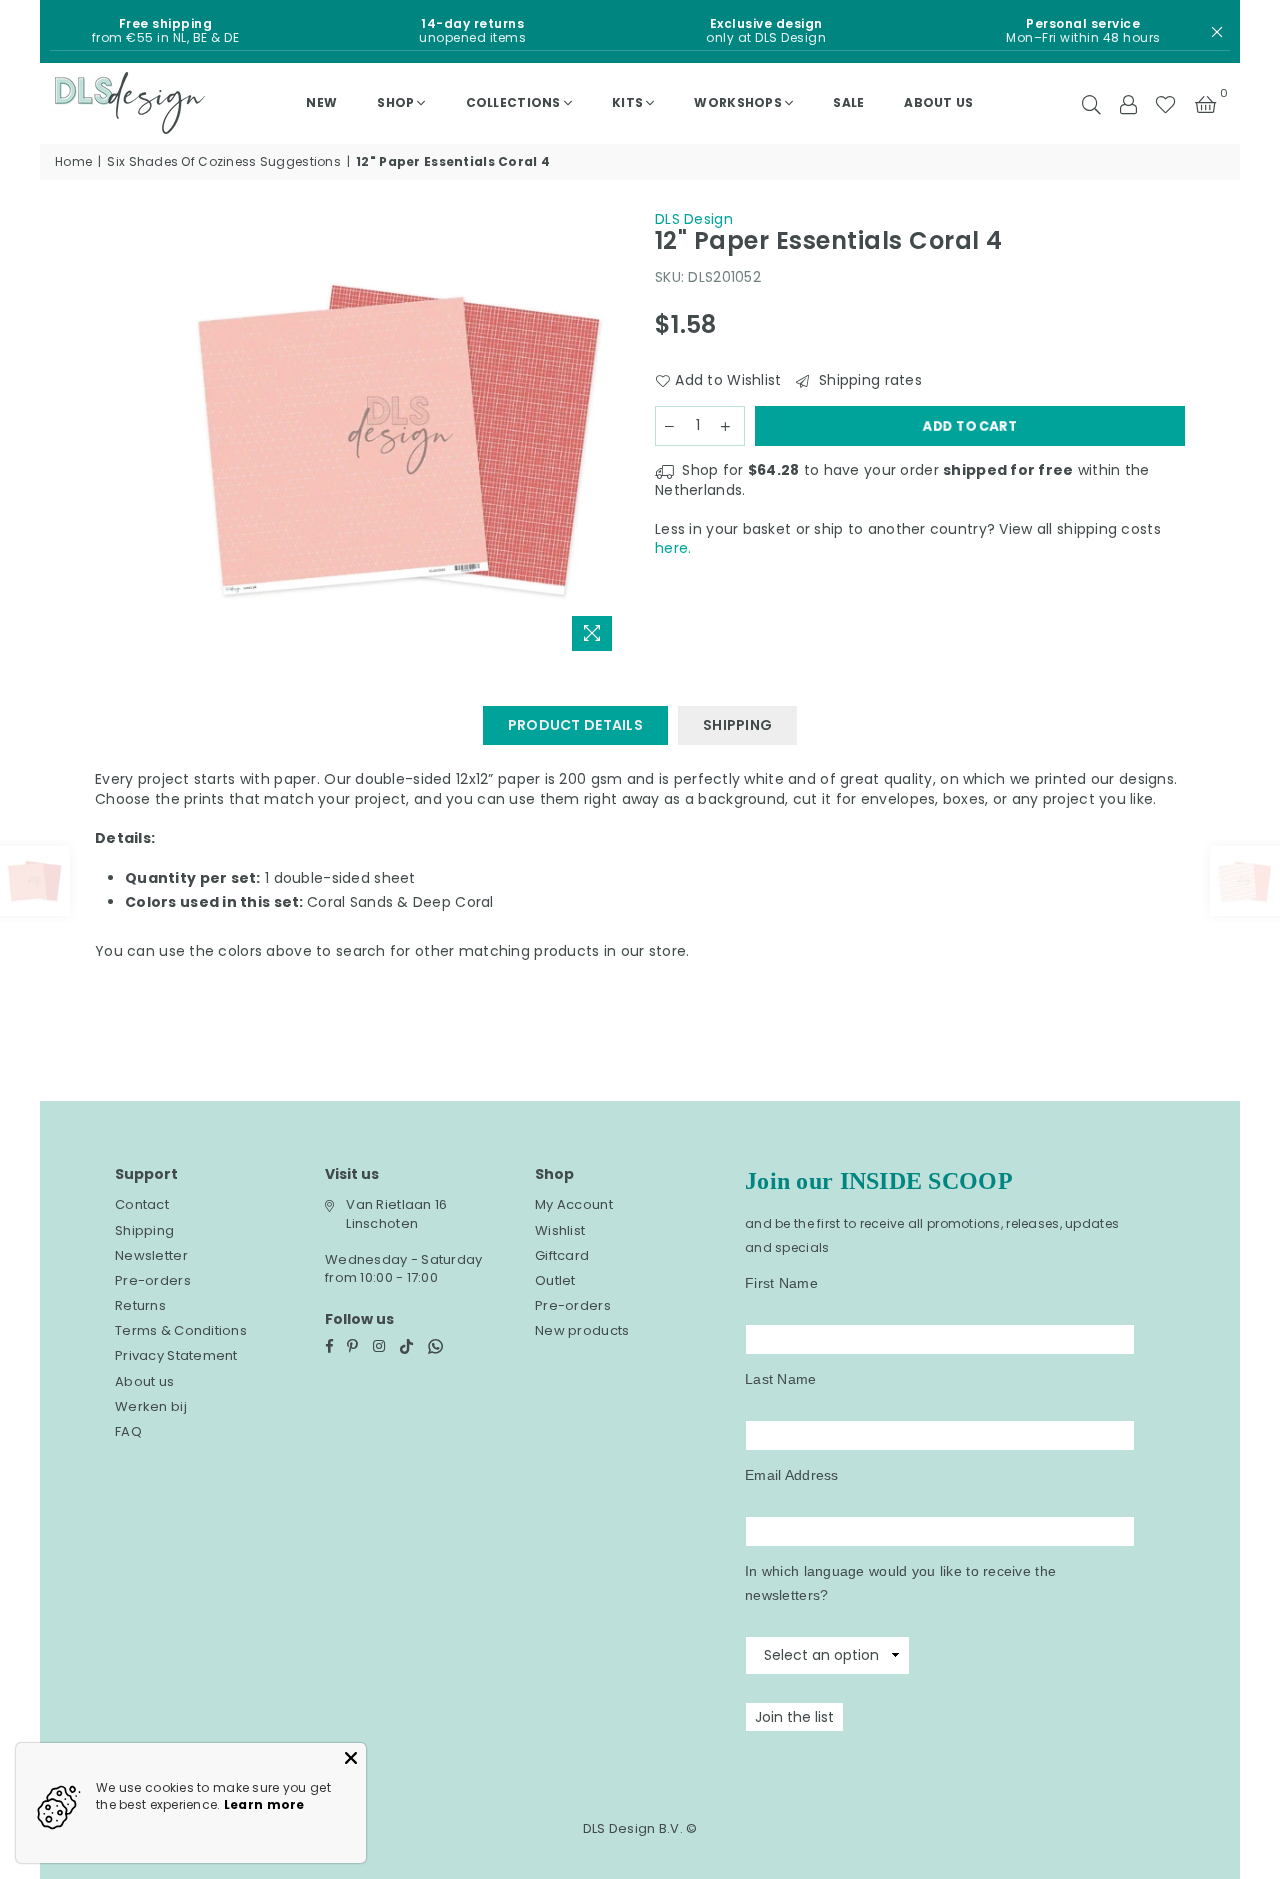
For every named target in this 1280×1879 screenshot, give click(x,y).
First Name (781, 1283)
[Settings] (1128, 103)
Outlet (555, 1280)
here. (673, 548)
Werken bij (151, 1406)
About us (938, 102)
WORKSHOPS (738, 102)
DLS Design (694, 219)
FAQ (128, 1431)
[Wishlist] (1165, 103)
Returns (140, 1305)
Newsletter (151, 1255)
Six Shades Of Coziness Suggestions (224, 162)
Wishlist (560, 1230)
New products (582, 1330)
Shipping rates (868, 380)
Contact (142, 1204)
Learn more (264, 1804)
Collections (513, 102)
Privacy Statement (176, 1355)
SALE (848, 102)
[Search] (1091, 103)
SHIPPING (737, 725)
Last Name (781, 1379)
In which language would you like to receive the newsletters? (900, 1583)
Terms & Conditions (181, 1330)
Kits (627, 102)
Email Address (792, 1475)
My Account (574, 1204)
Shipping (144, 1230)
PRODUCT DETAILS (575, 725)
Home (73, 162)
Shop (395, 102)
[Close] (351, 1758)
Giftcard (562, 1255)
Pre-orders (153, 1280)
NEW (321, 102)
